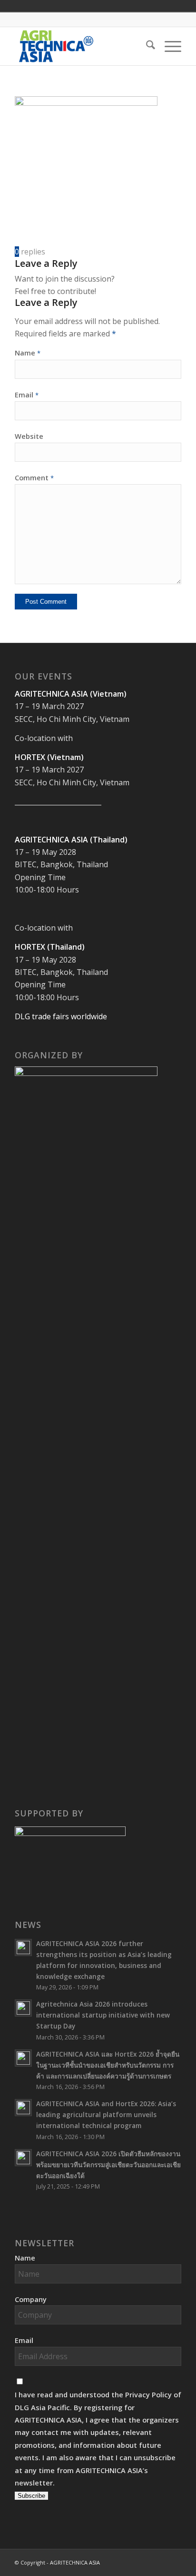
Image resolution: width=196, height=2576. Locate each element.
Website (29, 436)
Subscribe (31, 2496)
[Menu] (168, 46)
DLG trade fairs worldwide (61, 1016)
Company (31, 2299)
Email (27, 395)
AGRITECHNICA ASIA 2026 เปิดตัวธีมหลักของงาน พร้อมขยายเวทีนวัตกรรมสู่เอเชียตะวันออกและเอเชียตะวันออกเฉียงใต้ (108, 2165)
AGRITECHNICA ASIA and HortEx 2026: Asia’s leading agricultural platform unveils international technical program (106, 2115)
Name (28, 353)
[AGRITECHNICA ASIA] (81, 46)
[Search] (146, 46)
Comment (34, 477)
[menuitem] (146, 46)
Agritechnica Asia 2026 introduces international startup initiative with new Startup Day (103, 2015)
